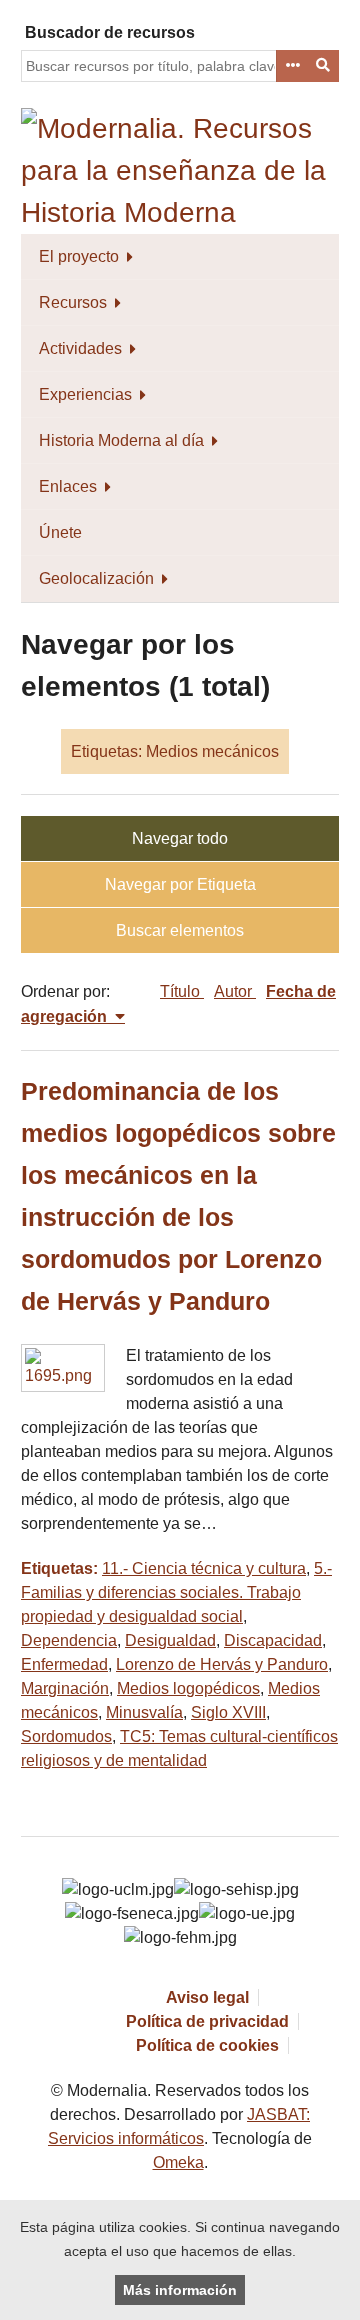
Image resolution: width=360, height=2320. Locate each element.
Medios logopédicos (188, 1688)
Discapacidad (273, 1640)
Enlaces (68, 486)
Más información (180, 2290)
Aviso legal (207, 1997)
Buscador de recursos (110, 32)
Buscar (324, 66)
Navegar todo (180, 838)
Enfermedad (64, 1664)
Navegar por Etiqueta (180, 884)
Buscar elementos (180, 930)
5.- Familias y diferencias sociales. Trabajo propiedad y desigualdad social (176, 1592)
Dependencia (69, 1640)
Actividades (80, 348)
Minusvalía (144, 1712)
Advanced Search (292, 66)
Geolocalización (96, 578)
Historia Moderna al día (121, 440)
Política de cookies (207, 2045)
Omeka (178, 2162)
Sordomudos (66, 1736)
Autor (235, 991)
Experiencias (85, 394)
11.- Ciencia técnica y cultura (204, 1568)
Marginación (65, 1688)
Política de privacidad (207, 2021)
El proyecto (79, 256)
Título (182, 991)
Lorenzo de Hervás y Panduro (222, 1664)
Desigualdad (170, 1640)
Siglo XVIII (228, 1712)
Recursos (73, 302)
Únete (60, 532)
